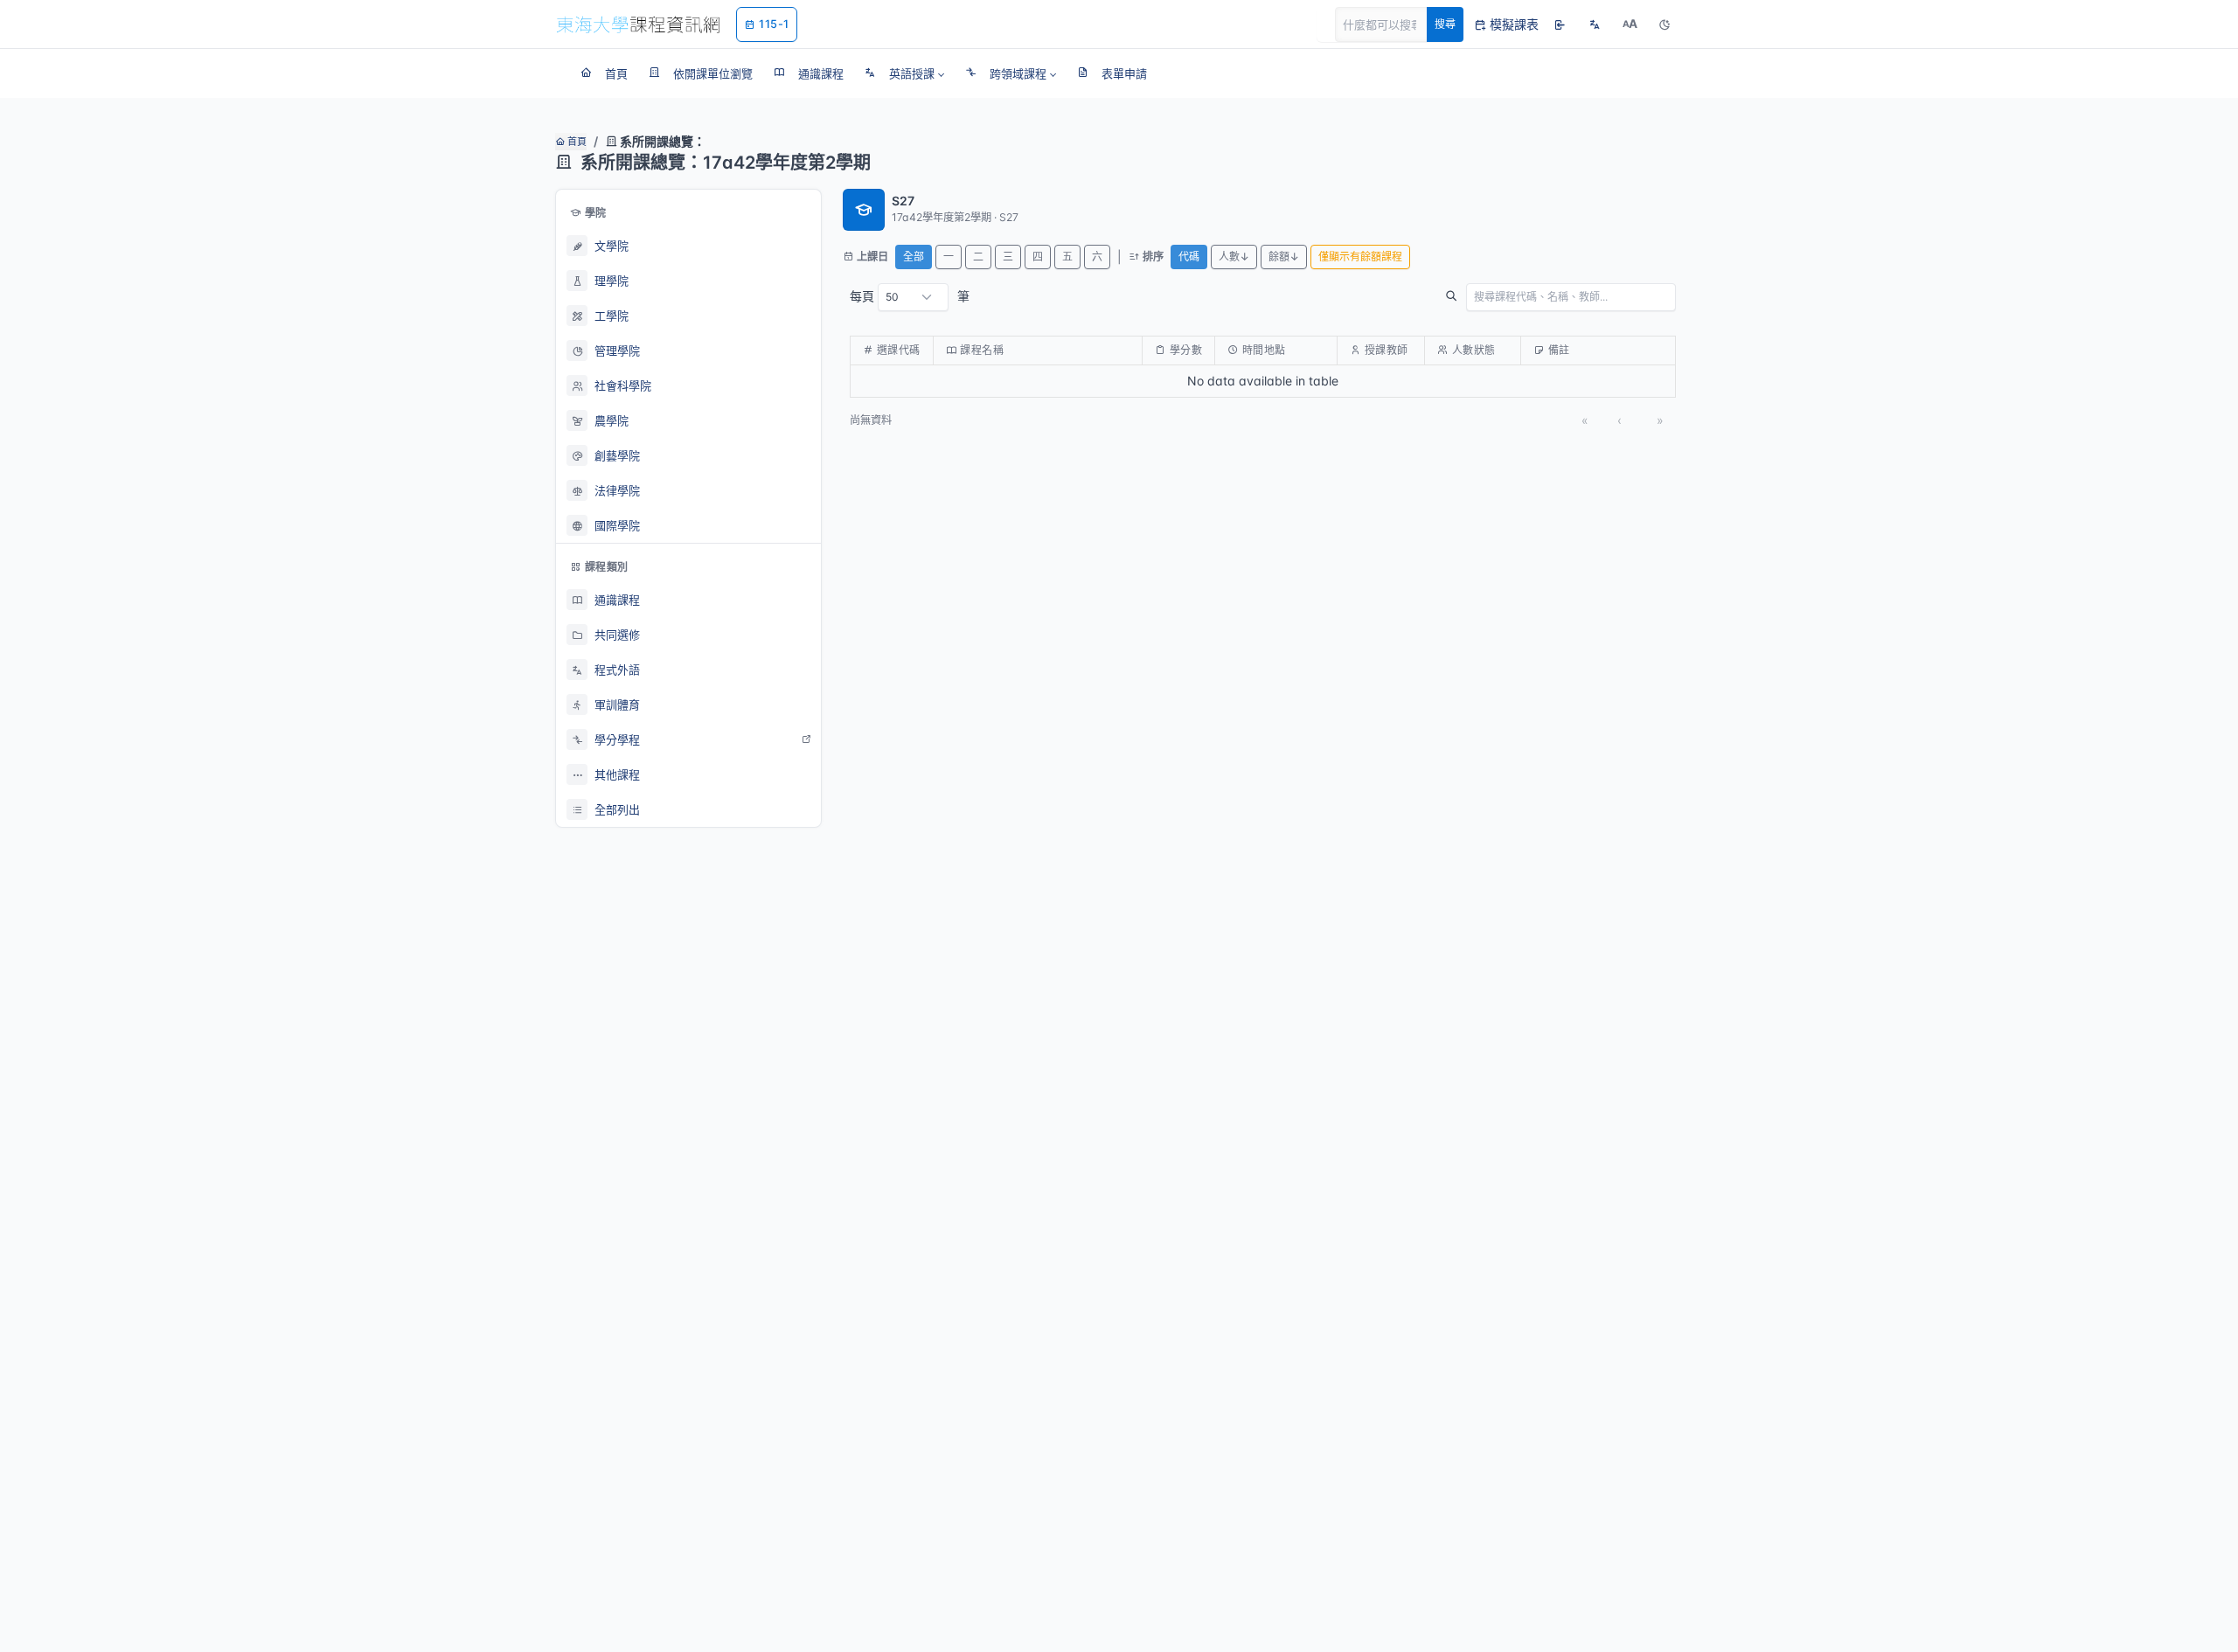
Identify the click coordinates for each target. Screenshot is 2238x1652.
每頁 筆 (910, 296)
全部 (914, 257)
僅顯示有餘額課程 (1360, 257)
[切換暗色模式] (1665, 24)
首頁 (576, 142)
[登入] (1560, 24)
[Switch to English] (1595, 24)
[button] (904, 73)
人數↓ (1234, 257)
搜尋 (1445, 24)
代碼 (1189, 257)
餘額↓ (1284, 257)
